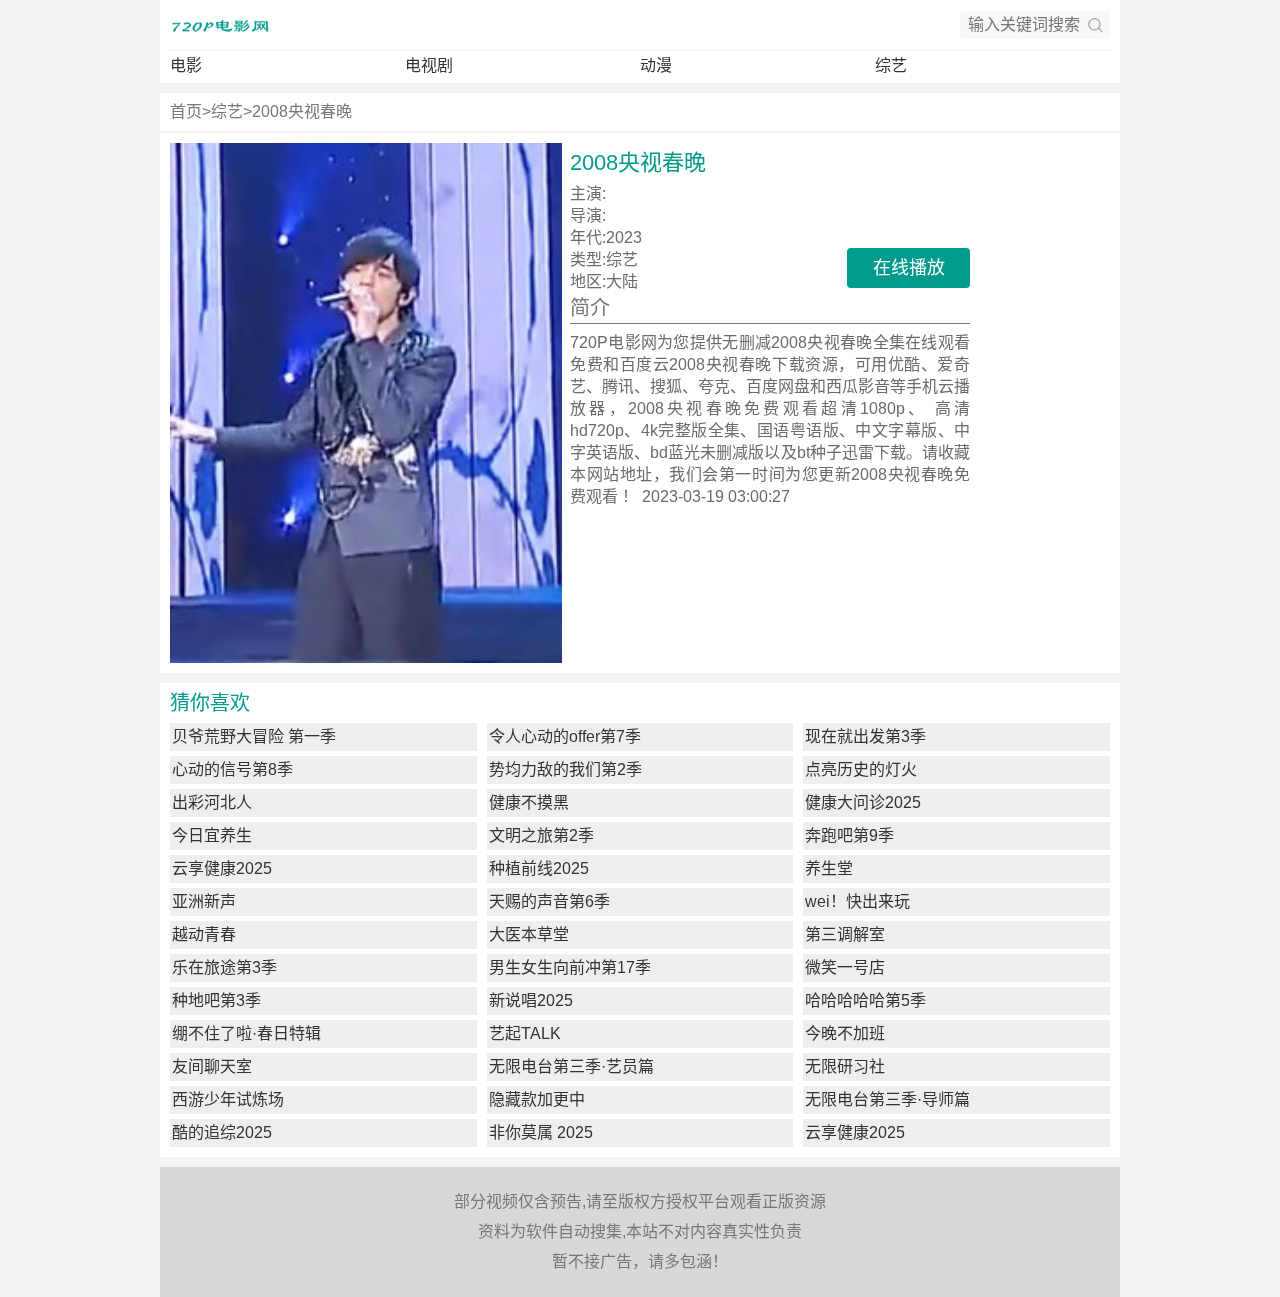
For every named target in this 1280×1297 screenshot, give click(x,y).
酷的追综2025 (222, 1132)
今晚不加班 (845, 1033)
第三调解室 (845, 934)
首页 (186, 111)
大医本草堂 (529, 934)
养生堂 (829, 868)
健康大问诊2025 (863, 802)
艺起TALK (525, 1033)
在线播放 (909, 268)
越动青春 (204, 934)
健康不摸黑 (529, 802)
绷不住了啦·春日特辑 (246, 1033)
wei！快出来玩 (857, 901)
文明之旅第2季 (541, 835)
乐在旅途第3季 (224, 967)
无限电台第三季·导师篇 (887, 1099)
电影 (186, 65)
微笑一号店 (845, 967)
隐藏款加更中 (537, 1099)
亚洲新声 (204, 901)
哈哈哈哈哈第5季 (865, 1000)
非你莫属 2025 (541, 1132)
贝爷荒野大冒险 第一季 (254, 736)
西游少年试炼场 (228, 1099)
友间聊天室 (212, 1066)
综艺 (891, 65)
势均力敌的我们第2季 (565, 769)
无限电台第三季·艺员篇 (571, 1066)
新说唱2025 (531, 1000)
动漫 (656, 65)
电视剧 (429, 65)
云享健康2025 (222, 868)
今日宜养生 (212, 835)
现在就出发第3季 (865, 736)
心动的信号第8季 (232, 769)
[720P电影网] (220, 25)
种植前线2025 (539, 868)
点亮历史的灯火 (861, 769)
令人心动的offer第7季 (565, 736)
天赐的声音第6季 (549, 901)
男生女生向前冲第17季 (570, 967)
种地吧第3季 (216, 1000)
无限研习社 (845, 1066)
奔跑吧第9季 (849, 835)
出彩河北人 (212, 802)
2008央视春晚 (302, 111)
